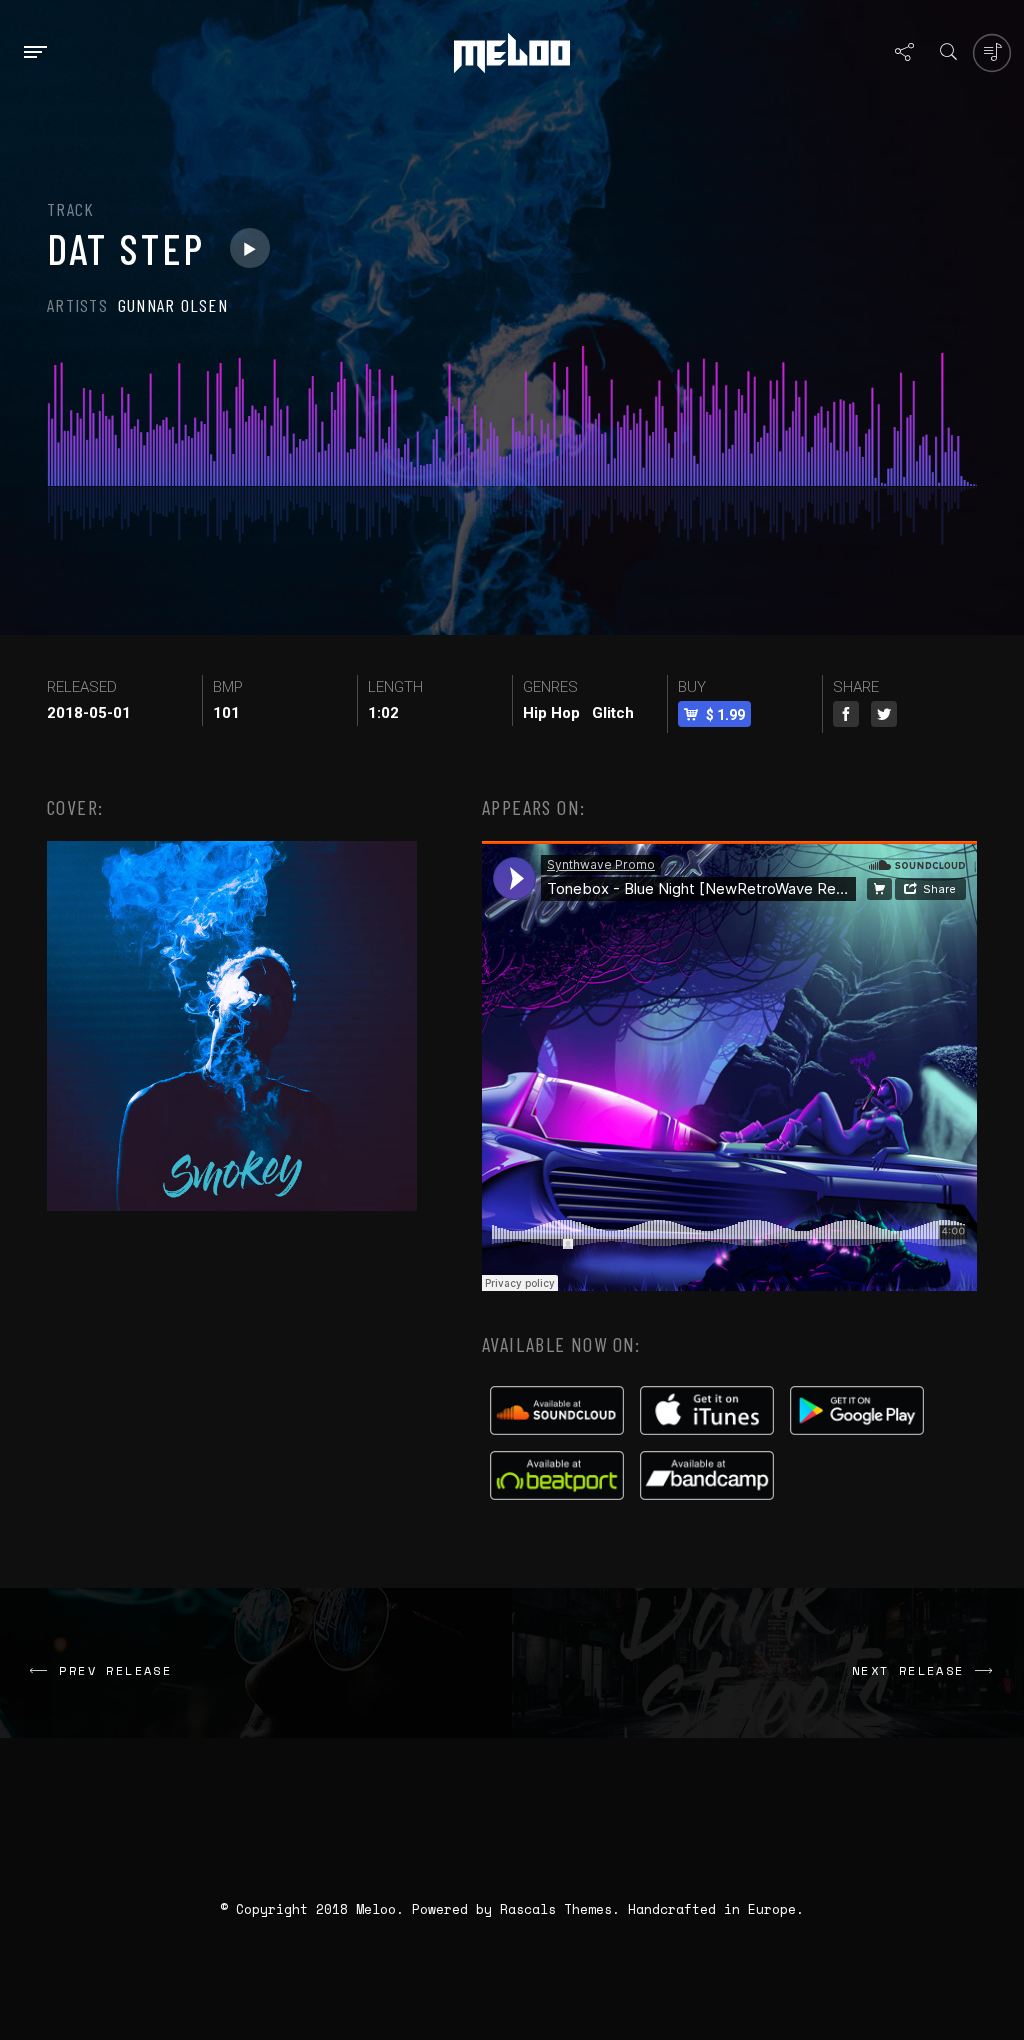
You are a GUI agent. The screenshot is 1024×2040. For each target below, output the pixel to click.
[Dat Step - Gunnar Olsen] (250, 248)
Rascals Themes (556, 1909)
